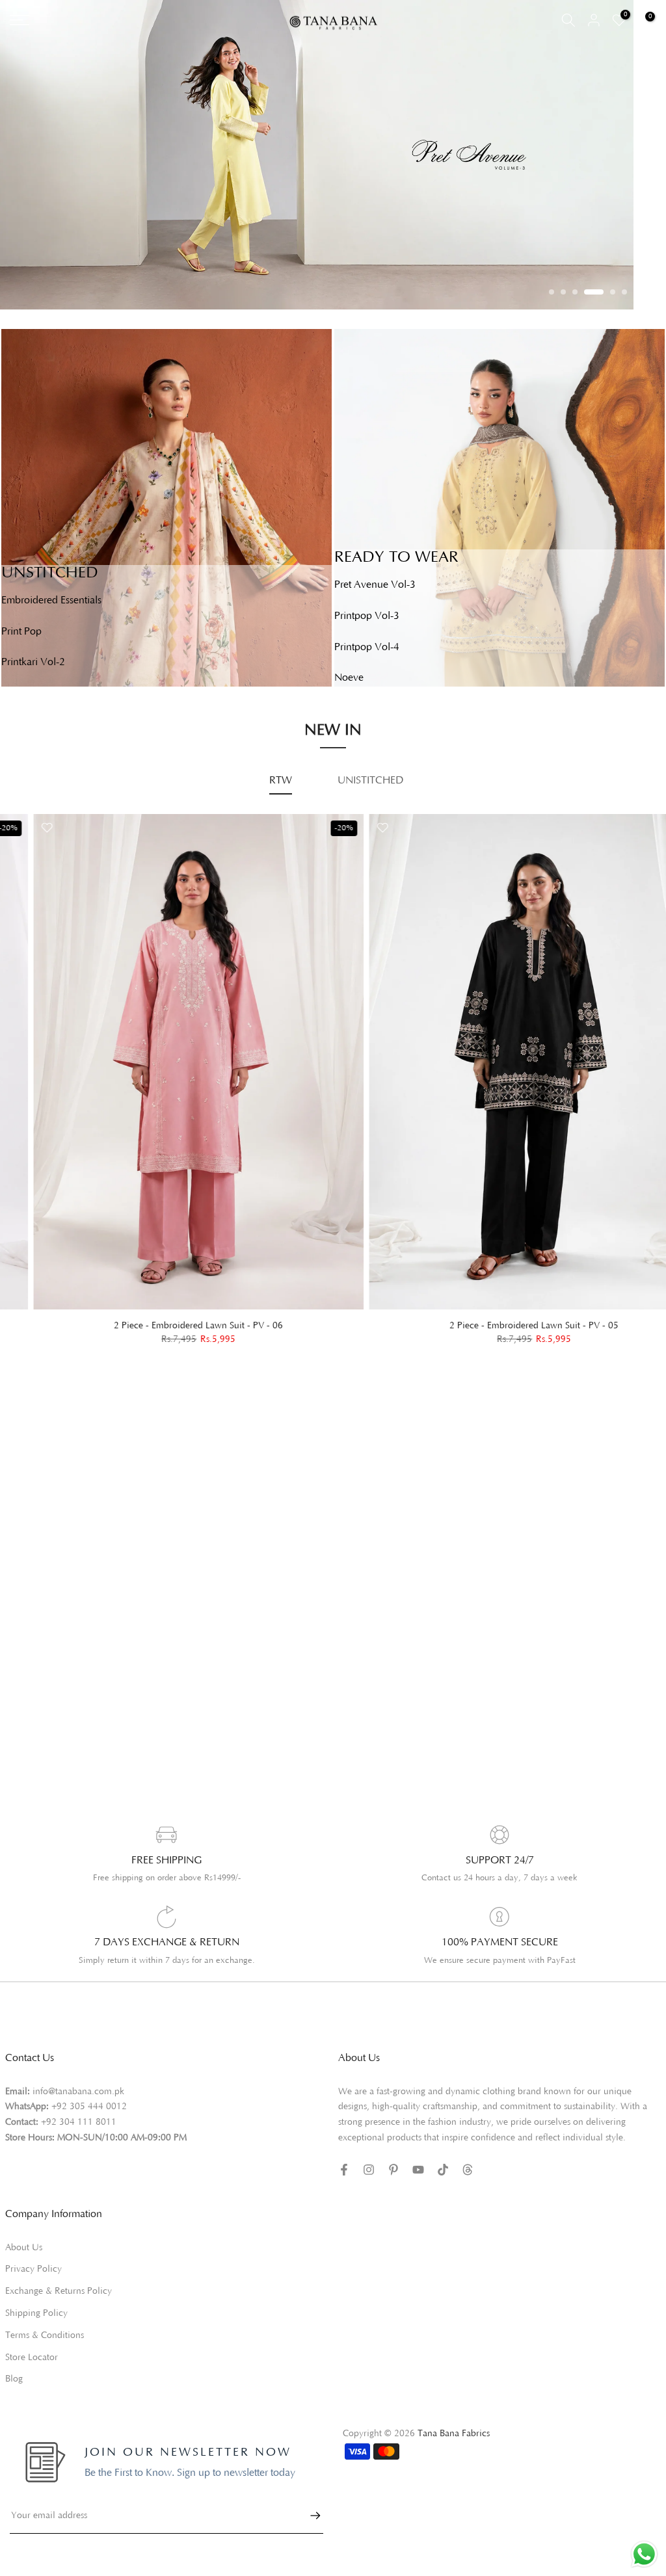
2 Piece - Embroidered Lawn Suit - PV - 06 (165, 1326)
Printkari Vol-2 (33, 662)
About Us (24, 2248)
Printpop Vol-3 (367, 616)
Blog (14, 2379)
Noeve (349, 677)
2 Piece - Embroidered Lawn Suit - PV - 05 (501, 1326)
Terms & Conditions (45, 2335)
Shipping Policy (36, 2313)
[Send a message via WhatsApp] (644, 2554)
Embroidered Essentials (51, 600)
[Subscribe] (309, 2516)
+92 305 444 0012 (89, 2107)
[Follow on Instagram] (369, 2170)
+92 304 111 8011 (79, 2122)
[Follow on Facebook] (344, 2170)
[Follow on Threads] (468, 2170)
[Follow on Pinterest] (393, 2170)
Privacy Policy (33, 2269)
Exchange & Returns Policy (59, 2291)
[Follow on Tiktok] (443, 2170)
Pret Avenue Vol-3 (375, 585)
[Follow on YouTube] (418, 2170)
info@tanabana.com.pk (78, 2092)
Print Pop (21, 631)
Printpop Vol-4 (367, 647)
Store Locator (32, 2358)
